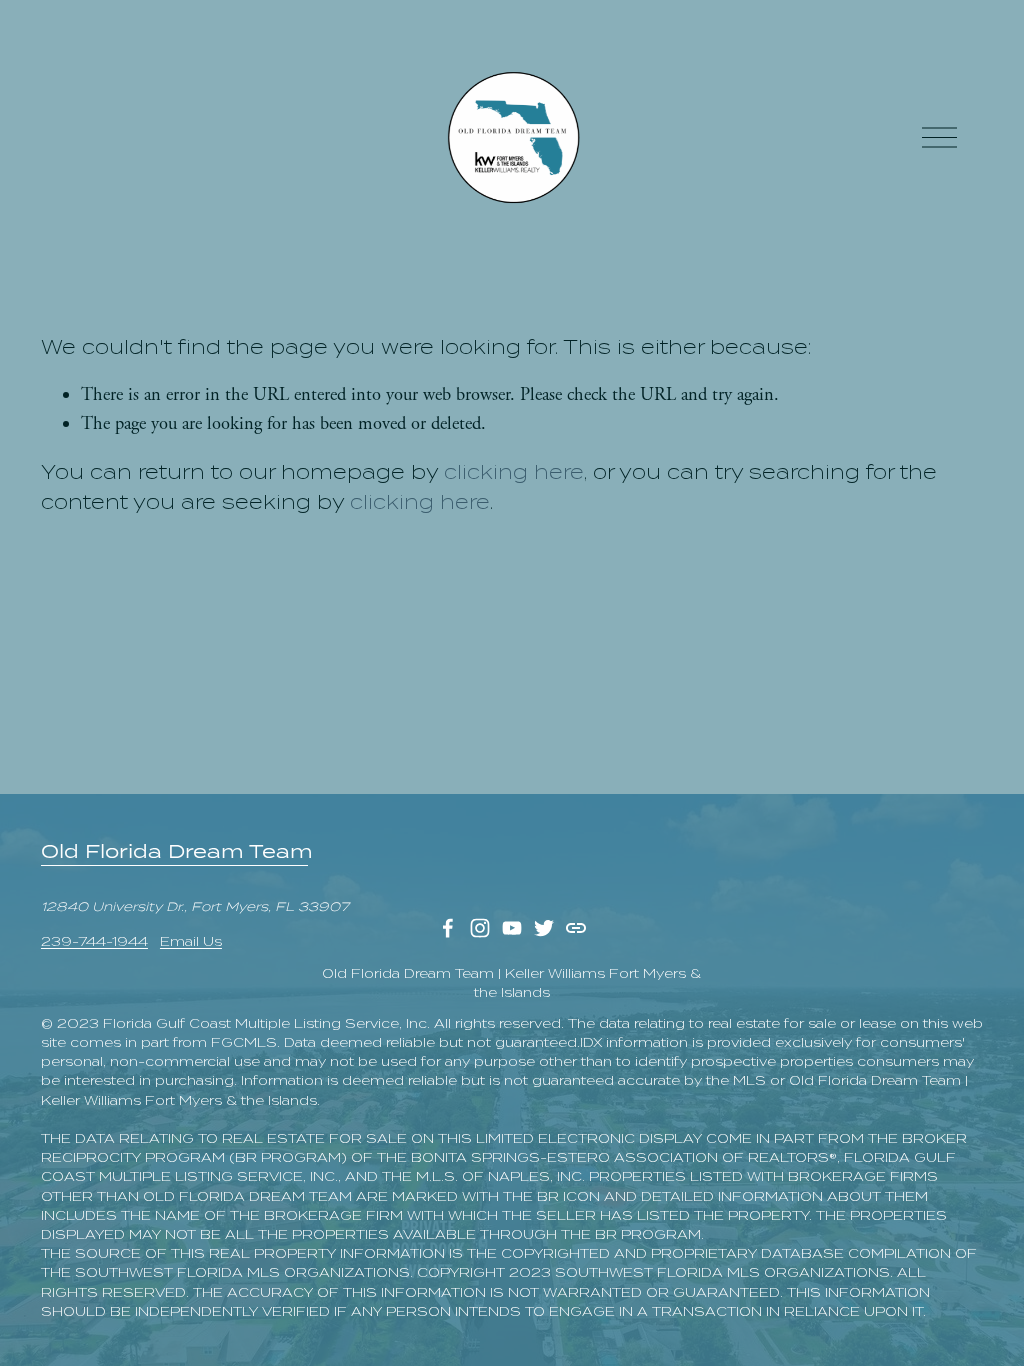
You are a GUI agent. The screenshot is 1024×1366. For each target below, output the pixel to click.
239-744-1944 (94, 941)
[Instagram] (480, 928)
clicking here (514, 472)
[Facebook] (448, 928)
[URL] (576, 928)
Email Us (191, 941)
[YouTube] (512, 928)
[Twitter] (544, 928)
